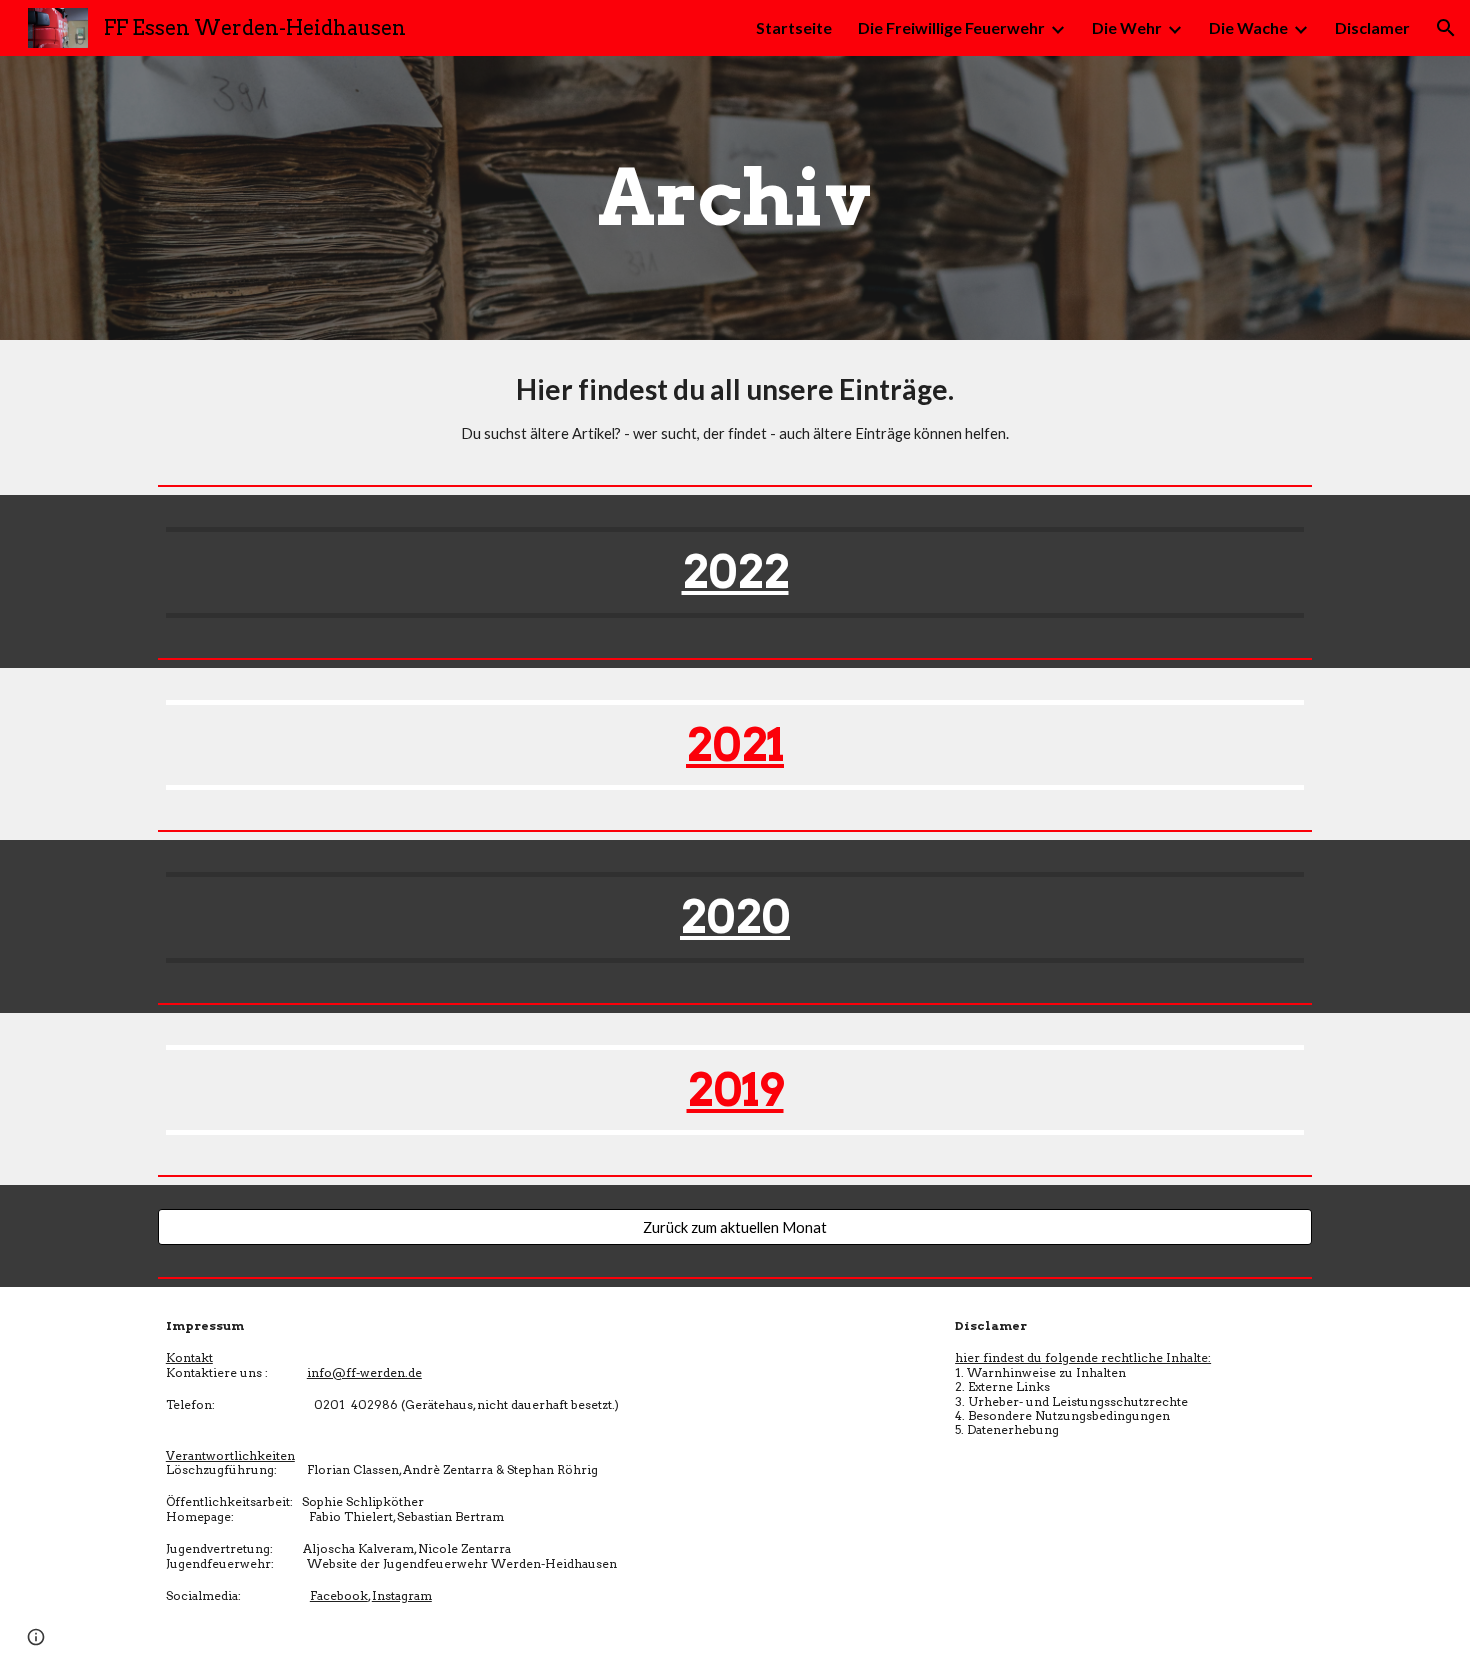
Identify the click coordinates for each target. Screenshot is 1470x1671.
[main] (735, 198)
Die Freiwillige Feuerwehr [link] (951, 27)
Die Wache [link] (1248, 27)
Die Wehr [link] (1127, 27)
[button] (1446, 28)
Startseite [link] (794, 27)
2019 (735, 1089)
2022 (735, 571)
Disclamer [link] (1372, 27)
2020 (735, 916)
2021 (735, 744)
